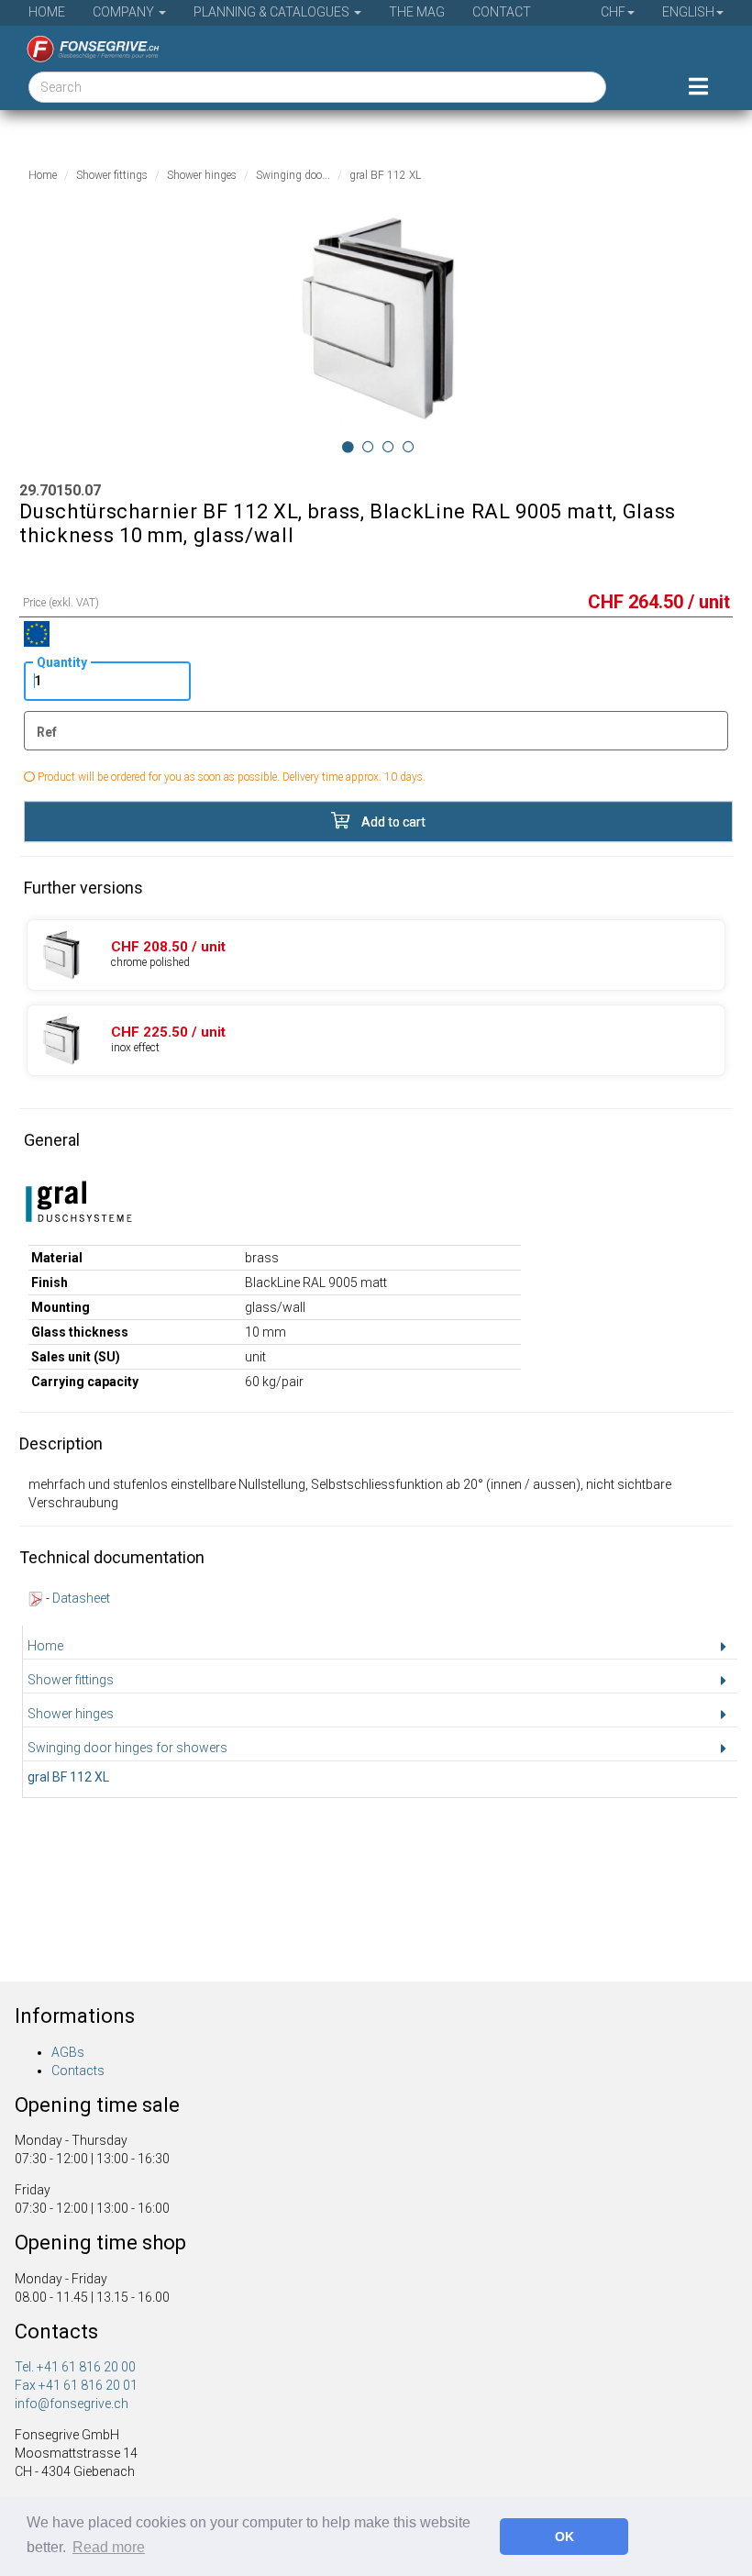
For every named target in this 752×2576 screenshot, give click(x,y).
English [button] (688, 12)
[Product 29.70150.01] (376, 955)
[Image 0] (348, 447)
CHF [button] (613, 12)
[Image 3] (409, 447)
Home (47, 12)
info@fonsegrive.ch (72, 2404)
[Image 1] (368, 447)
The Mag (417, 12)
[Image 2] (388, 447)
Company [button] (125, 12)
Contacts (78, 2071)
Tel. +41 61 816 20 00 (75, 2367)
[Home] (86, 49)
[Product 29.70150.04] (376, 1040)
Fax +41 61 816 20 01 (76, 2385)
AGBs (68, 2052)
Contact (502, 12)
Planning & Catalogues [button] (273, 12)
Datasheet (81, 1598)
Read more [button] (109, 2547)
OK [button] (564, 2537)
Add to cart (392, 822)
